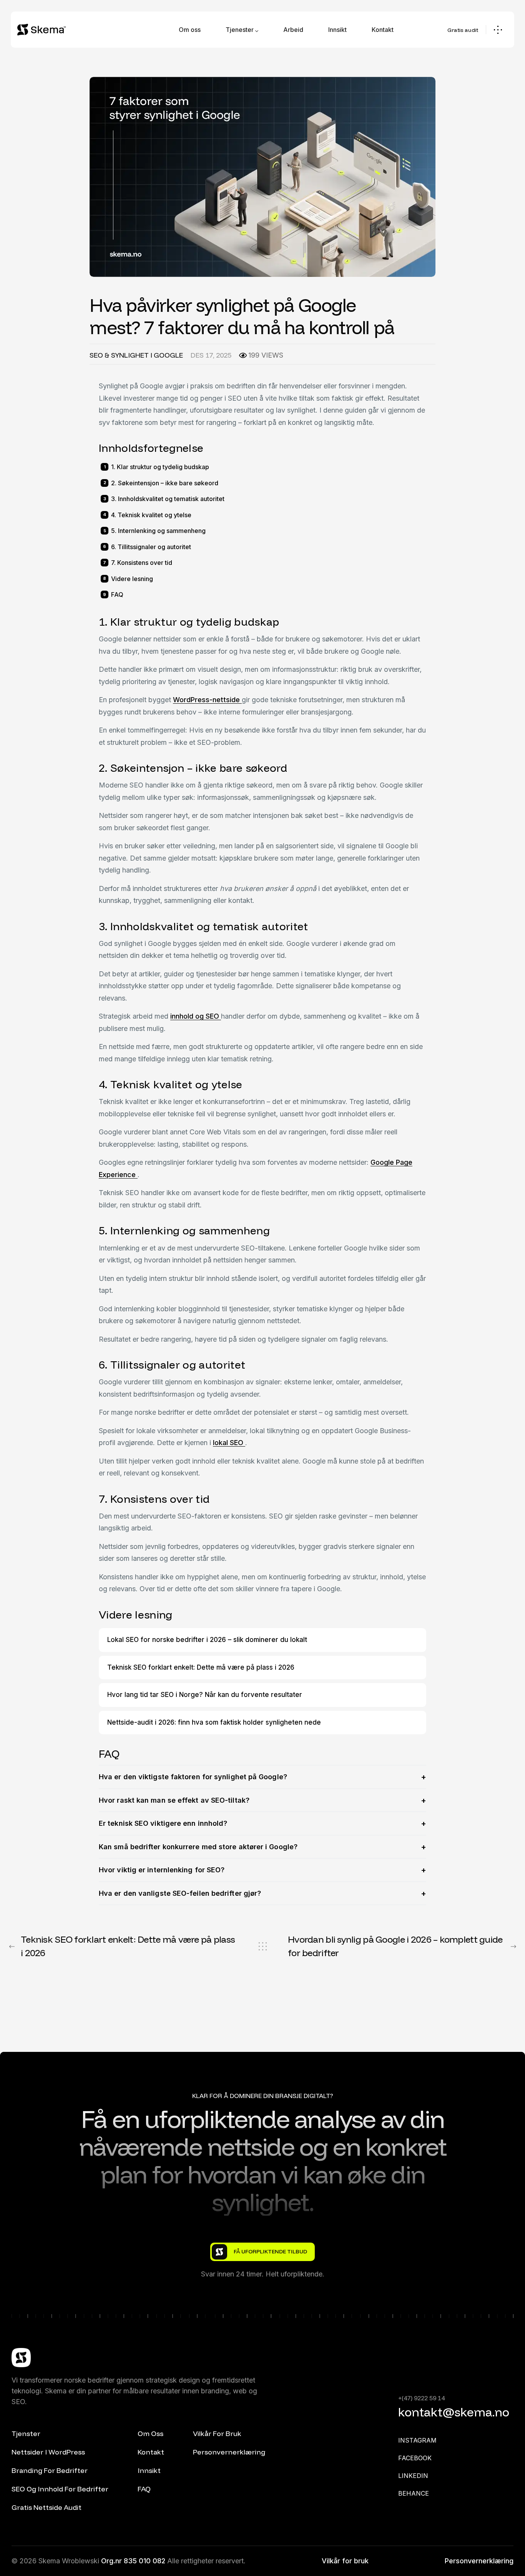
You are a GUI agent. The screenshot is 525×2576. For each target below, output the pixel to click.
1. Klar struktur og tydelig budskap (160, 467)
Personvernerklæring (479, 2561)
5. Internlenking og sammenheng (158, 531)
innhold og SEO (196, 1016)
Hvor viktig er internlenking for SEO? (162, 1870)
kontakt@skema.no (454, 2412)
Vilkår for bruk (345, 2561)
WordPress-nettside (207, 700)
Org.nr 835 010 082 (134, 2561)
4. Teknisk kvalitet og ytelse (151, 515)
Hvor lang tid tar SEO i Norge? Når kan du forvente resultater (205, 1695)
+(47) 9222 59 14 (421, 2398)
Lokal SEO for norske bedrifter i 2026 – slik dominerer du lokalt (207, 1640)
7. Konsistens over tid (142, 563)
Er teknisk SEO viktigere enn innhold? (163, 1823)
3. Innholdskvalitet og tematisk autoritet (168, 499)
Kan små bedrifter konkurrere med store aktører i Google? (198, 1847)
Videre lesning (132, 579)
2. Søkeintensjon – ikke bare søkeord (165, 483)
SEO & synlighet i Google (136, 355)
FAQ (117, 594)
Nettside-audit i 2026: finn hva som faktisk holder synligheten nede (214, 1722)
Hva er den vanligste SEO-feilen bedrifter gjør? (180, 1893)
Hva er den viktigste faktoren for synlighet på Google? (193, 1777)
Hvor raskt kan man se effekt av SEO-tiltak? (174, 1800)
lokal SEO (229, 1443)
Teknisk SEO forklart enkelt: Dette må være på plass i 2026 (201, 1667)
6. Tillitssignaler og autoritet (151, 547)
